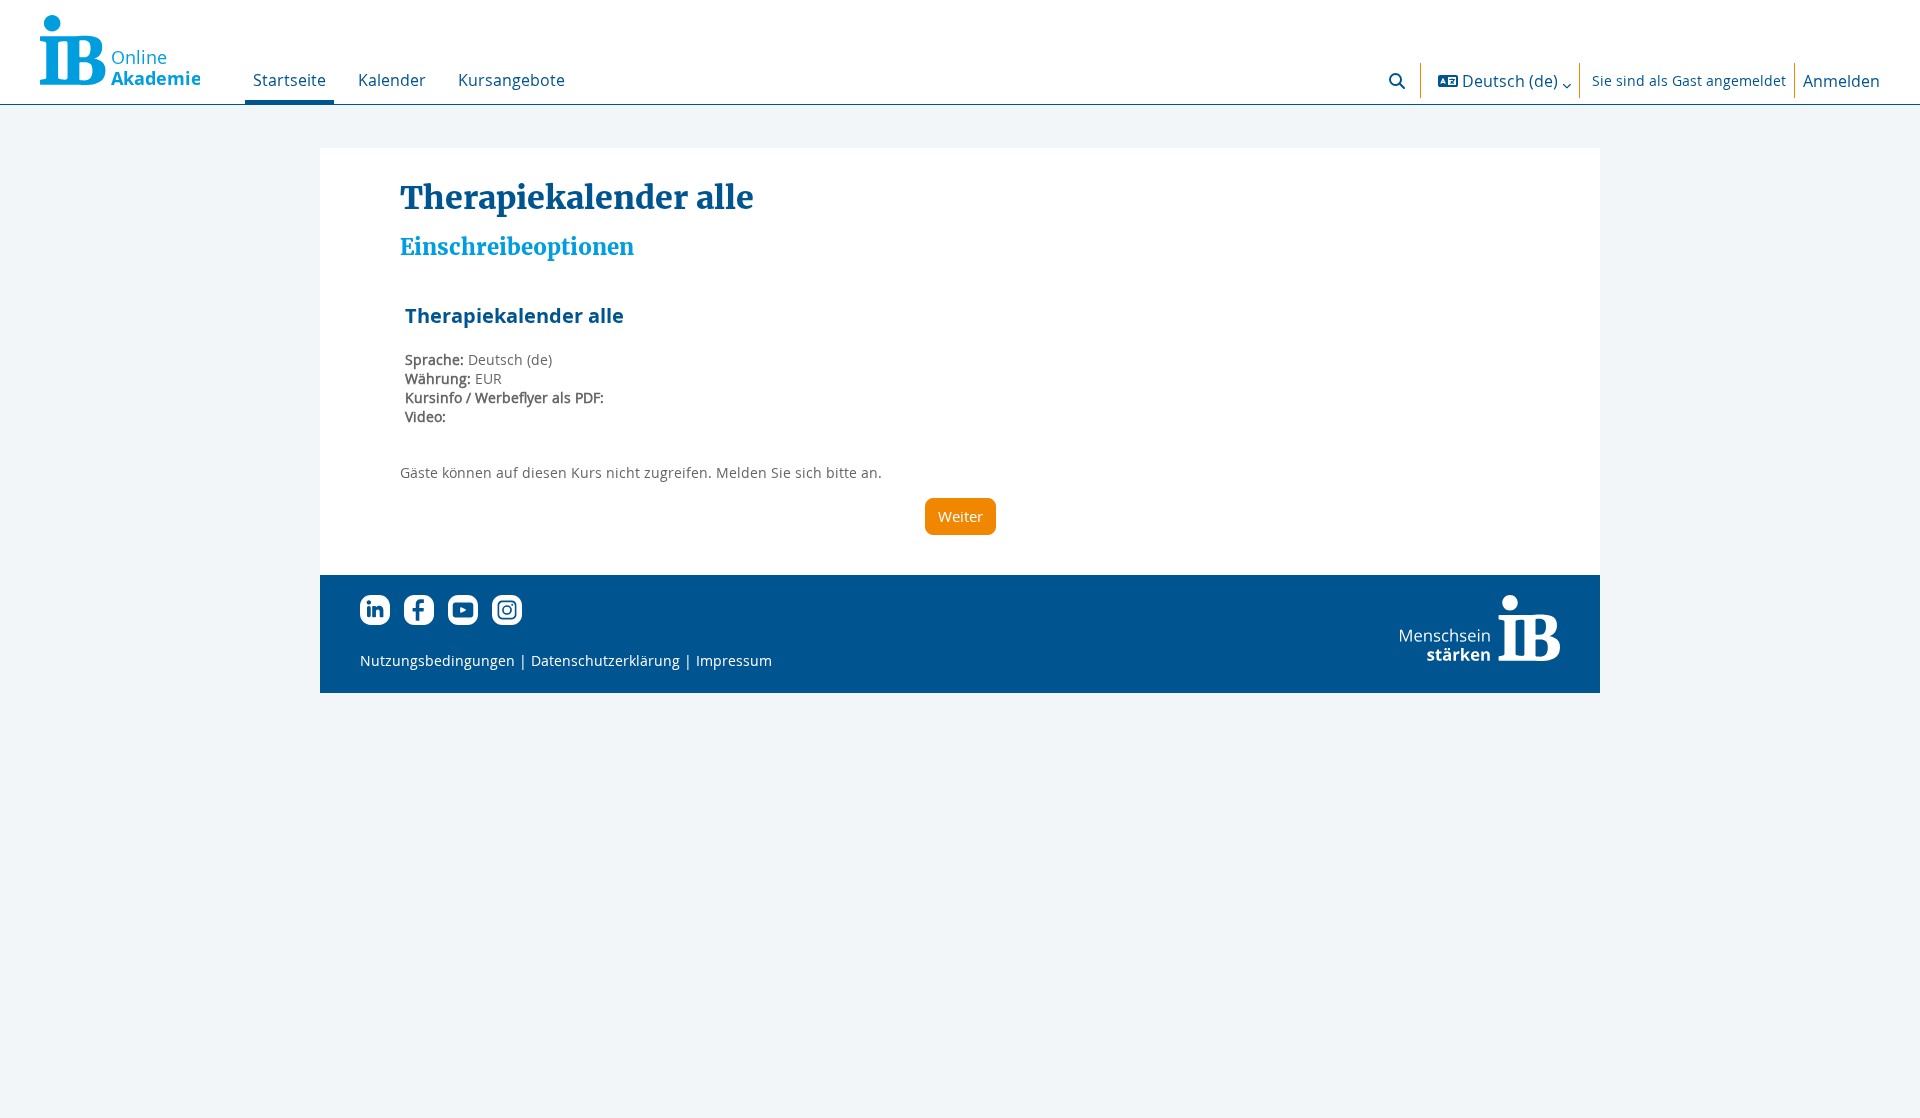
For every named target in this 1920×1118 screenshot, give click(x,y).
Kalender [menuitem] (392, 80)
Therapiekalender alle (514, 315)
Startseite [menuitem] (289, 80)
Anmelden (1841, 81)
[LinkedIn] (380, 608)
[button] (1397, 80)
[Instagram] (512, 608)
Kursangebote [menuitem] (511, 80)
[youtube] (468, 608)
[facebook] (424, 608)
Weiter (960, 516)
